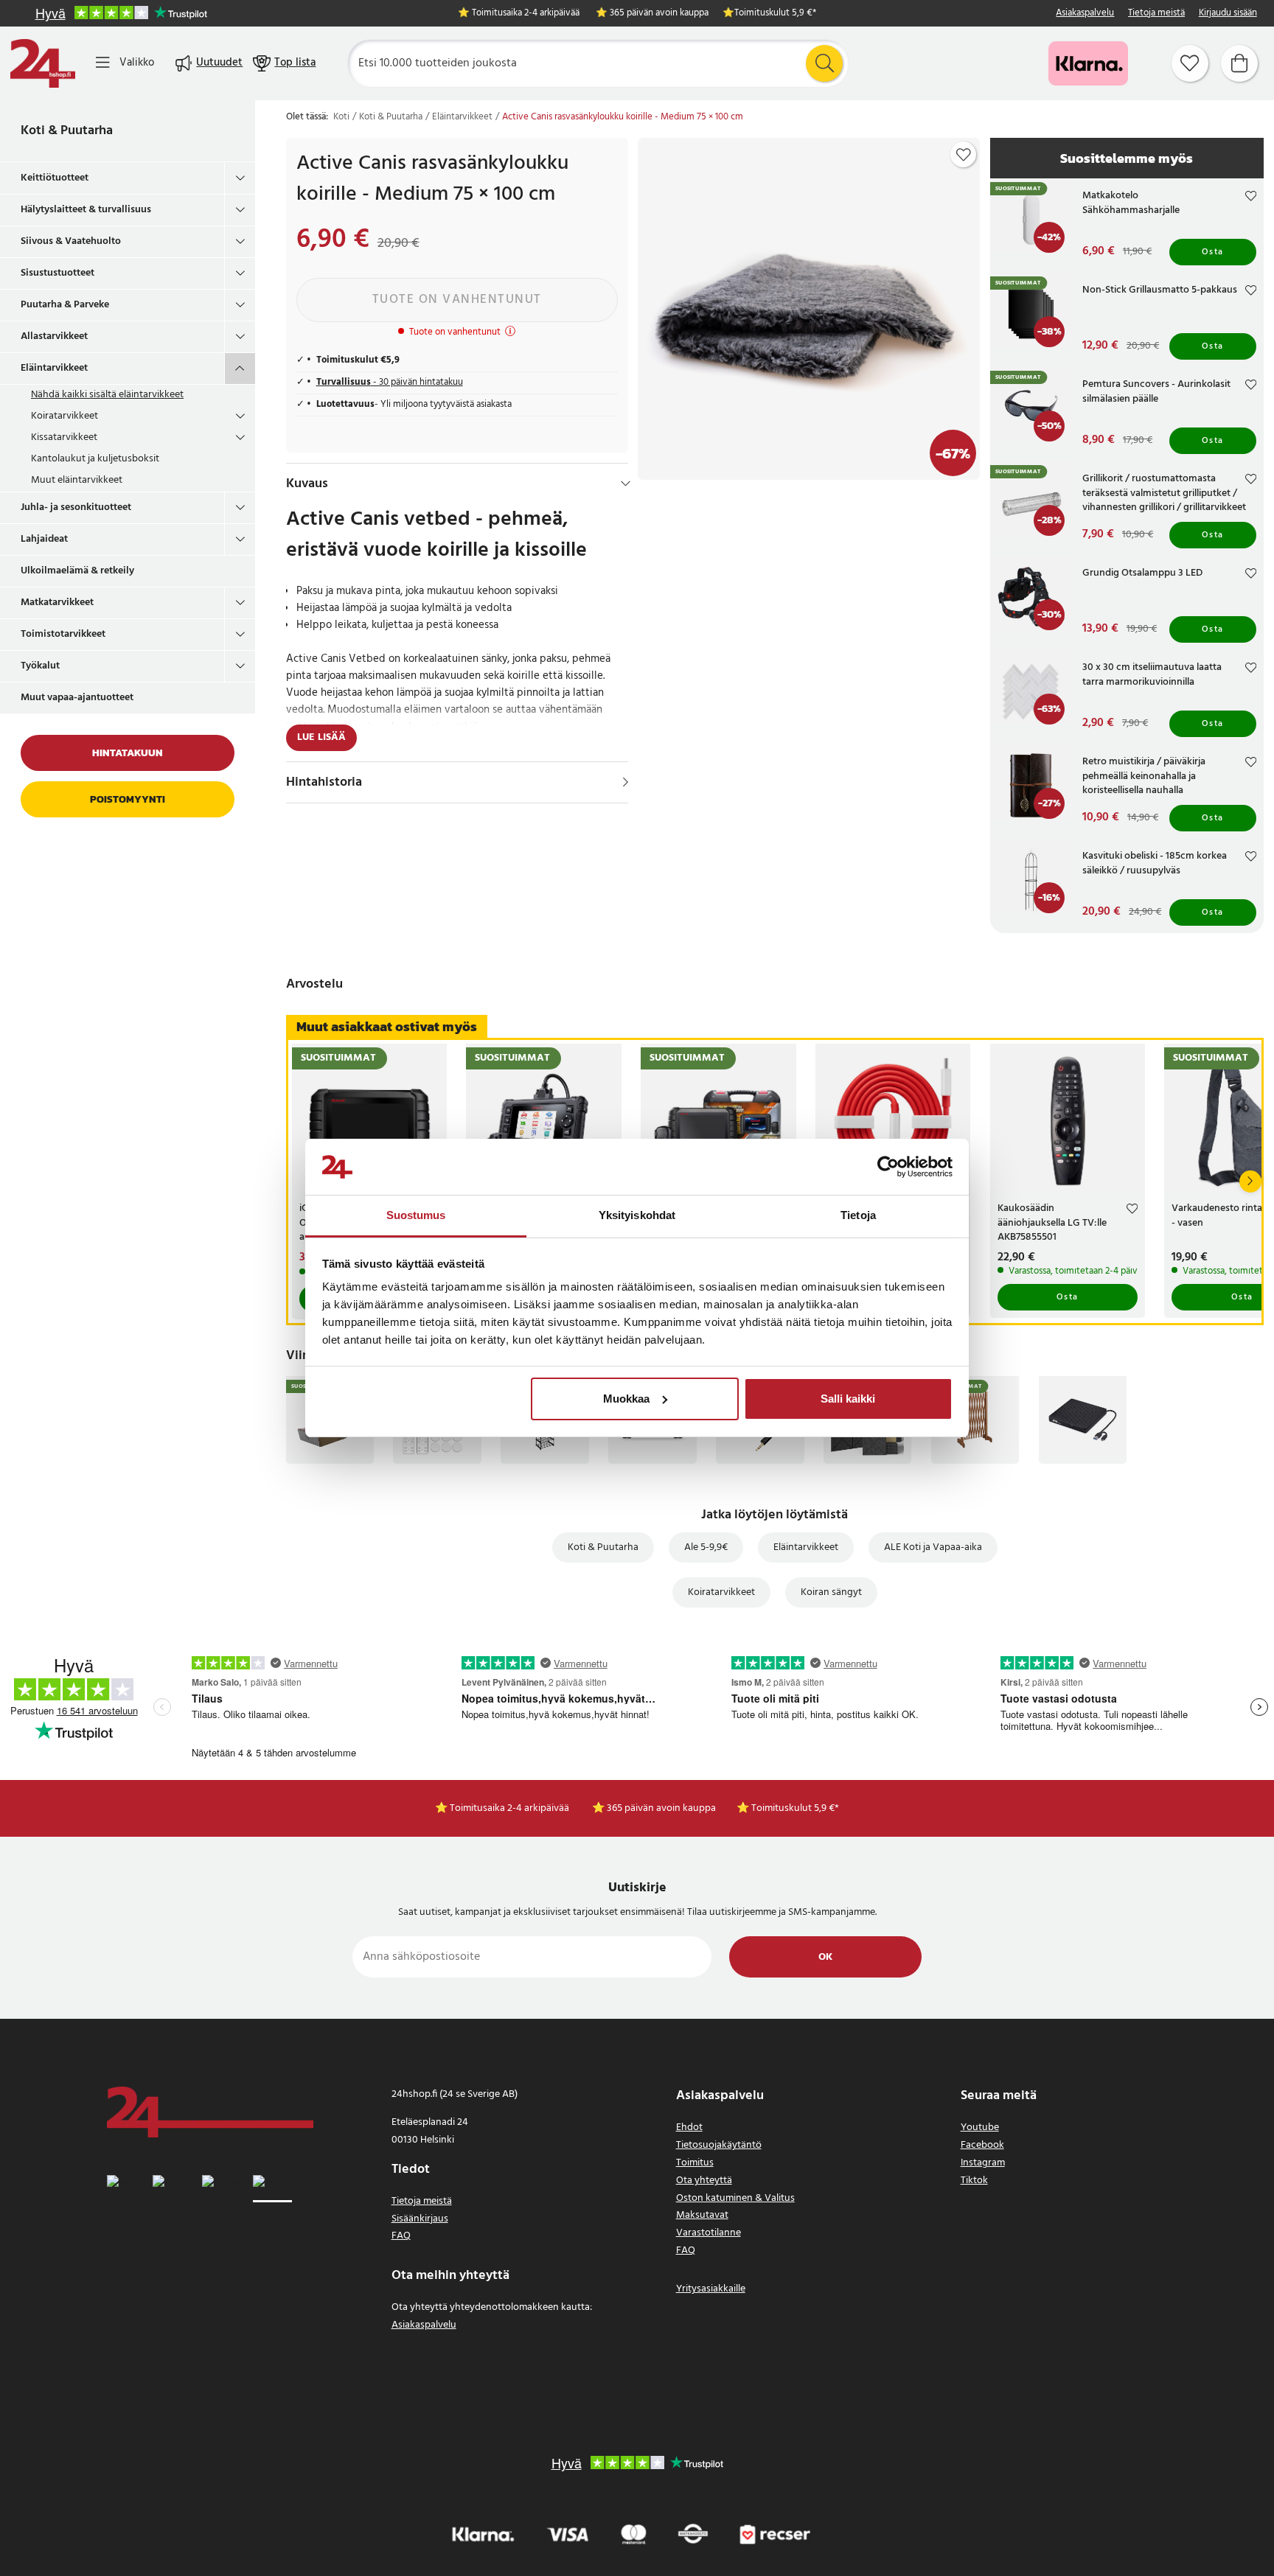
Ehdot (689, 2128)
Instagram (983, 2163)
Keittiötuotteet (55, 178)
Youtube (980, 2128)
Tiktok (974, 2181)
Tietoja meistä (1156, 14)
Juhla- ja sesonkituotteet (76, 507)
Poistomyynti (128, 799)
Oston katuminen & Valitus (735, 2198)
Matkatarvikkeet (57, 603)
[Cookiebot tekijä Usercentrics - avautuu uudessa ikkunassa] (888, 1167)
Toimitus (695, 2163)
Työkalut (40, 666)
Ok (825, 1957)
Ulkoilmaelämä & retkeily (77, 571)
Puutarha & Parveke (65, 305)
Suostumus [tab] (416, 1215)
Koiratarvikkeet (65, 416)
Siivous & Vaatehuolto (71, 241)
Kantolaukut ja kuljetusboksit (95, 459)
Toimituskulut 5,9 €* (775, 14)
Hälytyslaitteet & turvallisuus (86, 210)
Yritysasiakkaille (711, 2289)
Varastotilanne (709, 2233)
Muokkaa (626, 1399)
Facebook (982, 2145)
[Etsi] (824, 63)
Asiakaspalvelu (1085, 14)
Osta (1213, 252)
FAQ (401, 2236)
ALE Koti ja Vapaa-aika (933, 1547)
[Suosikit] (1190, 63)
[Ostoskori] (1239, 63)
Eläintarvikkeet (54, 368)
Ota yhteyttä (704, 2181)
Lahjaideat (44, 539)
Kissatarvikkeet (64, 437)
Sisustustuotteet (58, 273)
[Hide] (626, 484)
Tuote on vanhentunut (457, 300)
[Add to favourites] (964, 155)
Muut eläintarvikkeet (77, 480)
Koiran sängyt (831, 1592)
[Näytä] (626, 782)
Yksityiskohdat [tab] (637, 1215)
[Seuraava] (1250, 1181)
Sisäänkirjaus (420, 2219)
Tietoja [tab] (858, 1215)
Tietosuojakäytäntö (719, 2145)
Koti (341, 117)
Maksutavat (702, 2215)
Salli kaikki (848, 1399)
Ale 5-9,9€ (706, 1547)
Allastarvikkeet (54, 336)
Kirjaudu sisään (1228, 14)
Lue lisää (321, 737)
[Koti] (43, 63)
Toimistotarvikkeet (63, 634)
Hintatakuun (128, 753)
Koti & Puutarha (67, 131)
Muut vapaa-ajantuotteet (77, 698)
